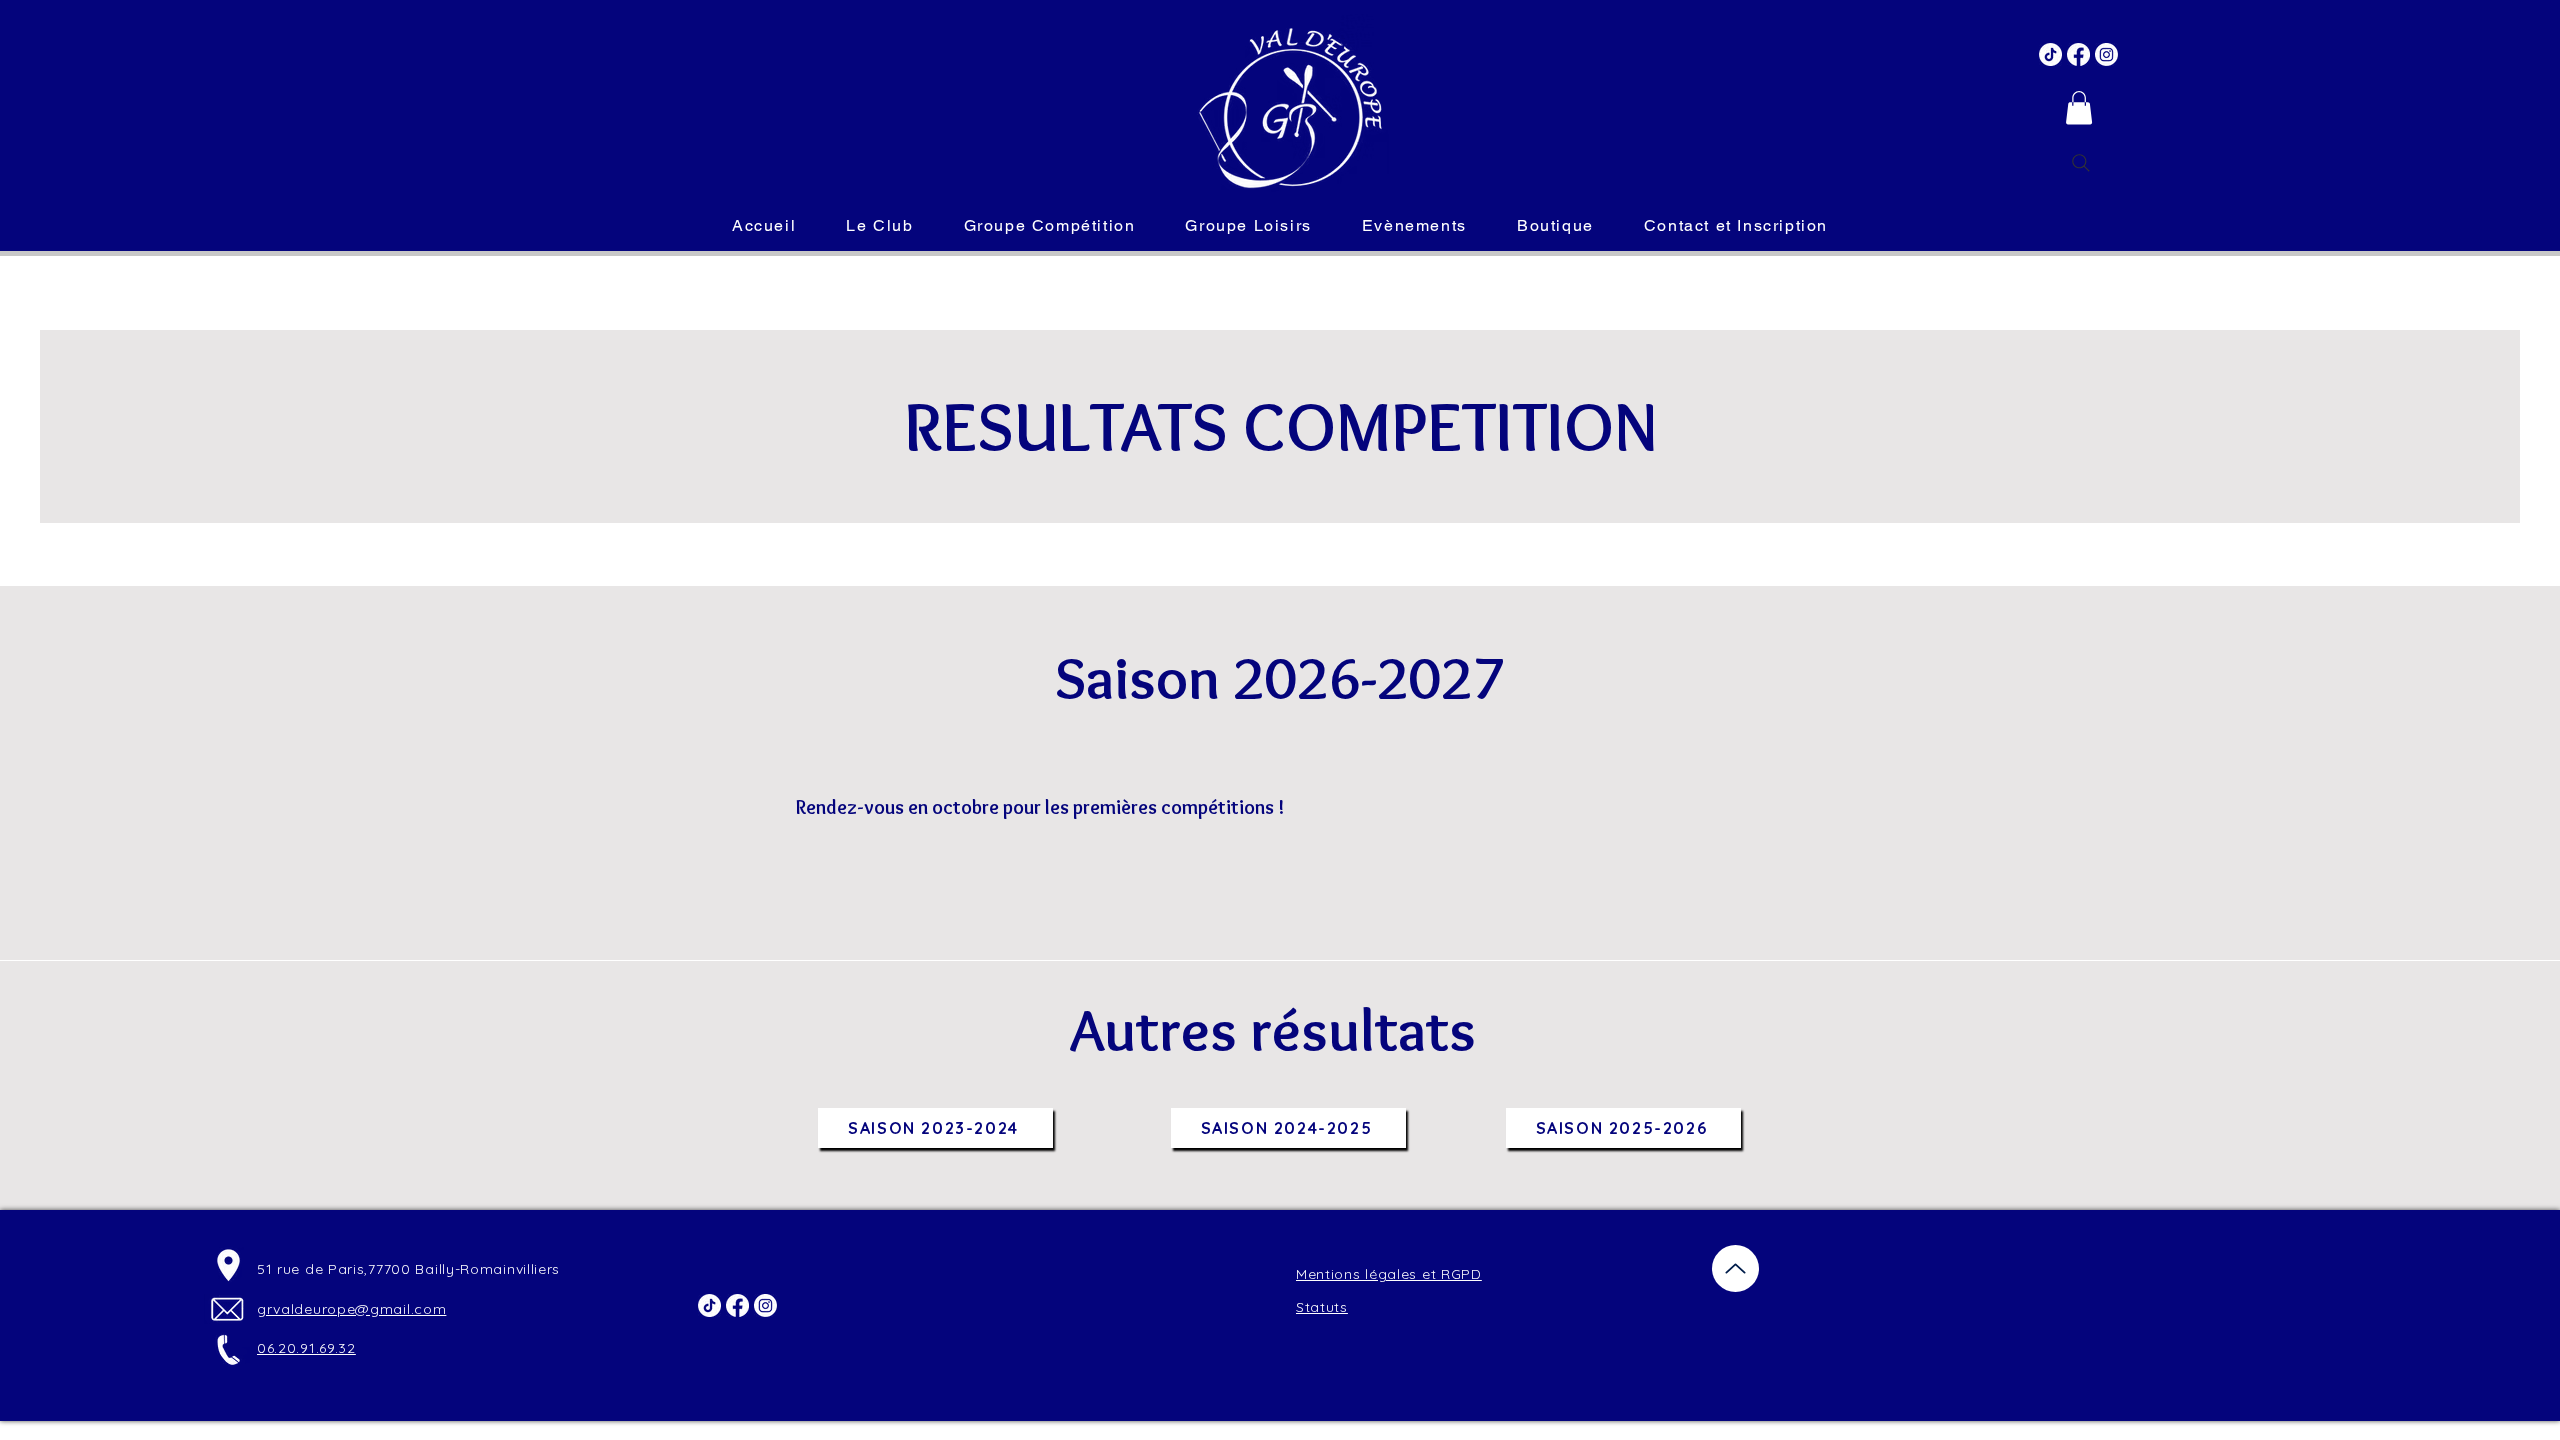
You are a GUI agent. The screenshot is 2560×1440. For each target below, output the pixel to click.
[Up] (1735, 1268)
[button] (2079, 107)
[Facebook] (2078, 54)
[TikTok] (2050, 54)
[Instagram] (2106, 54)
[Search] (2081, 163)
